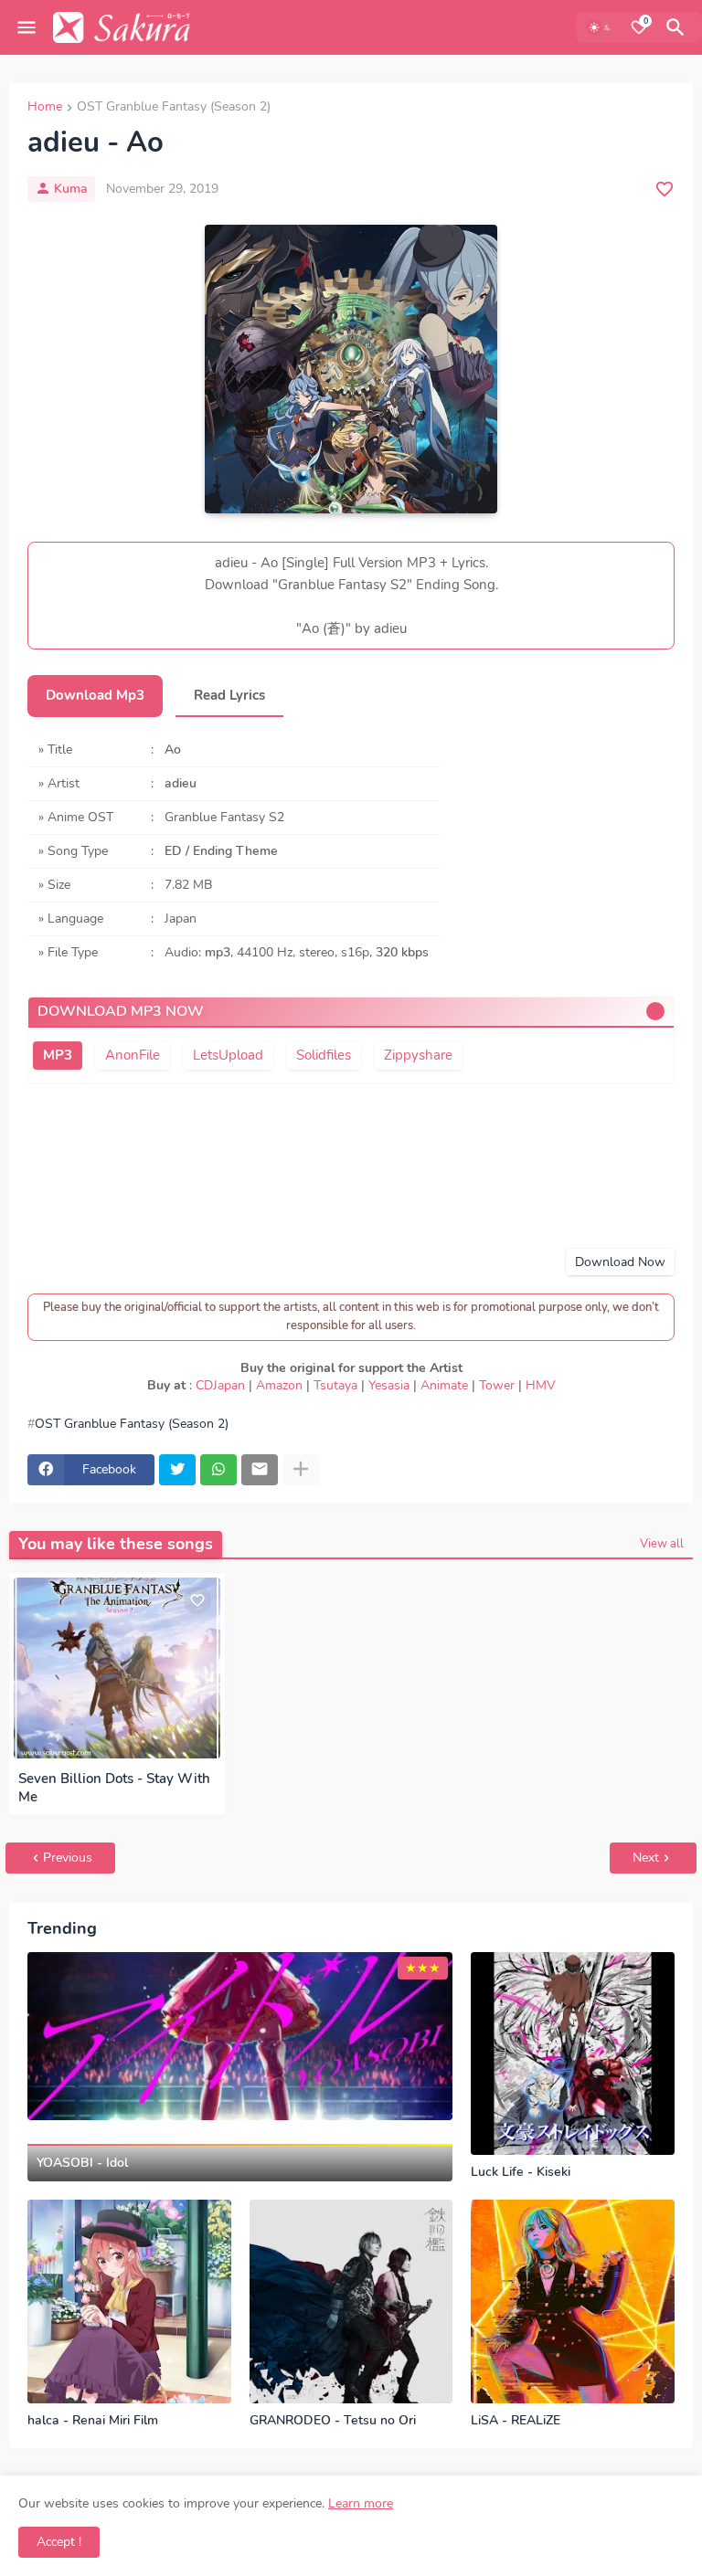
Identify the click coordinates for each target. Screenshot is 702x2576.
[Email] (260, 1470)
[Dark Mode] (601, 27)
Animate (444, 1385)
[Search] (678, 27)
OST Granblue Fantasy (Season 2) (174, 108)
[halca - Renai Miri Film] (129, 2302)
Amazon (279, 1385)
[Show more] (301, 1470)
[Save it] (665, 189)
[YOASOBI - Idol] (240, 2037)
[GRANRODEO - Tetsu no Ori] (351, 2302)
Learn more (361, 2503)
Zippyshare (418, 1055)
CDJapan (220, 1385)
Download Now (620, 1262)
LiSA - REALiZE (516, 2421)
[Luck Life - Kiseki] (573, 2054)
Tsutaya (335, 1385)
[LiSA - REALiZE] (573, 2302)
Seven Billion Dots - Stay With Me (114, 1788)
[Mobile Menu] (27, 27)
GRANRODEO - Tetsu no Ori (333, 2421)
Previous (68, 1858)
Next (646, 1858)
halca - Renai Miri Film (93, 2421)
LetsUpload (228, 1055)
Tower (497, 1385)
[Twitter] (177, 1470)
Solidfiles (324, 1055)
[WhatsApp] (218, 1470)
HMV (541, 1385)
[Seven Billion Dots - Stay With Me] (117, 1668)
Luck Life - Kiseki (521, 2172)
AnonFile (133, 1055)
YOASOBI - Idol (82, 2163)
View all (662, 1544)
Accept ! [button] (59, 2542)
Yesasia (389, 1385)
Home (45, 108)
